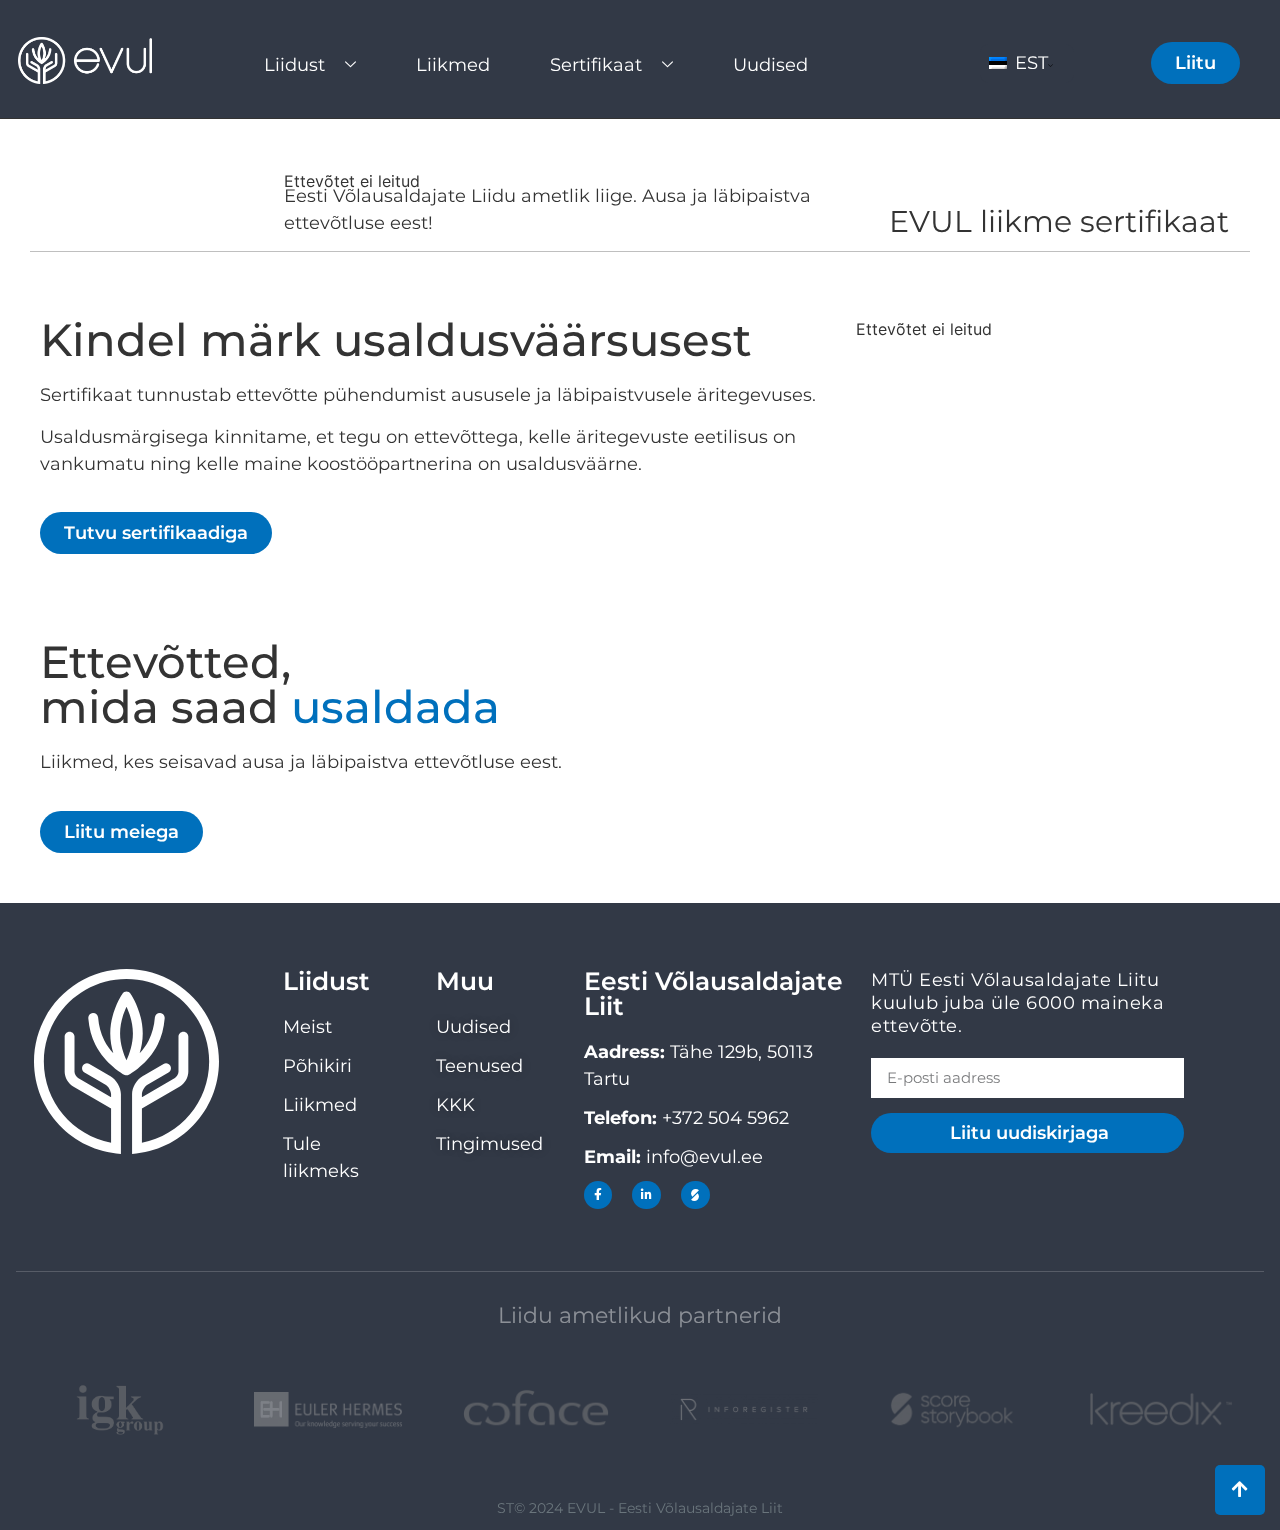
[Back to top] (1240, 1490)
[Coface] (536, 1410)
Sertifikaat (596, 65)
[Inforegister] (744, 1409)
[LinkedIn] (646, 1195)
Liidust (294, 65)
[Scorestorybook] (695, 1195)
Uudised (770, 65)
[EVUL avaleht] (100, 60)
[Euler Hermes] (328, 1410)
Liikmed (453, 65)
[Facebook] (598, 1195)
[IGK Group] (120, 1410)
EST (1029, 63)
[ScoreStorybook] (952, 1410)
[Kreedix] (1160, 1409)
